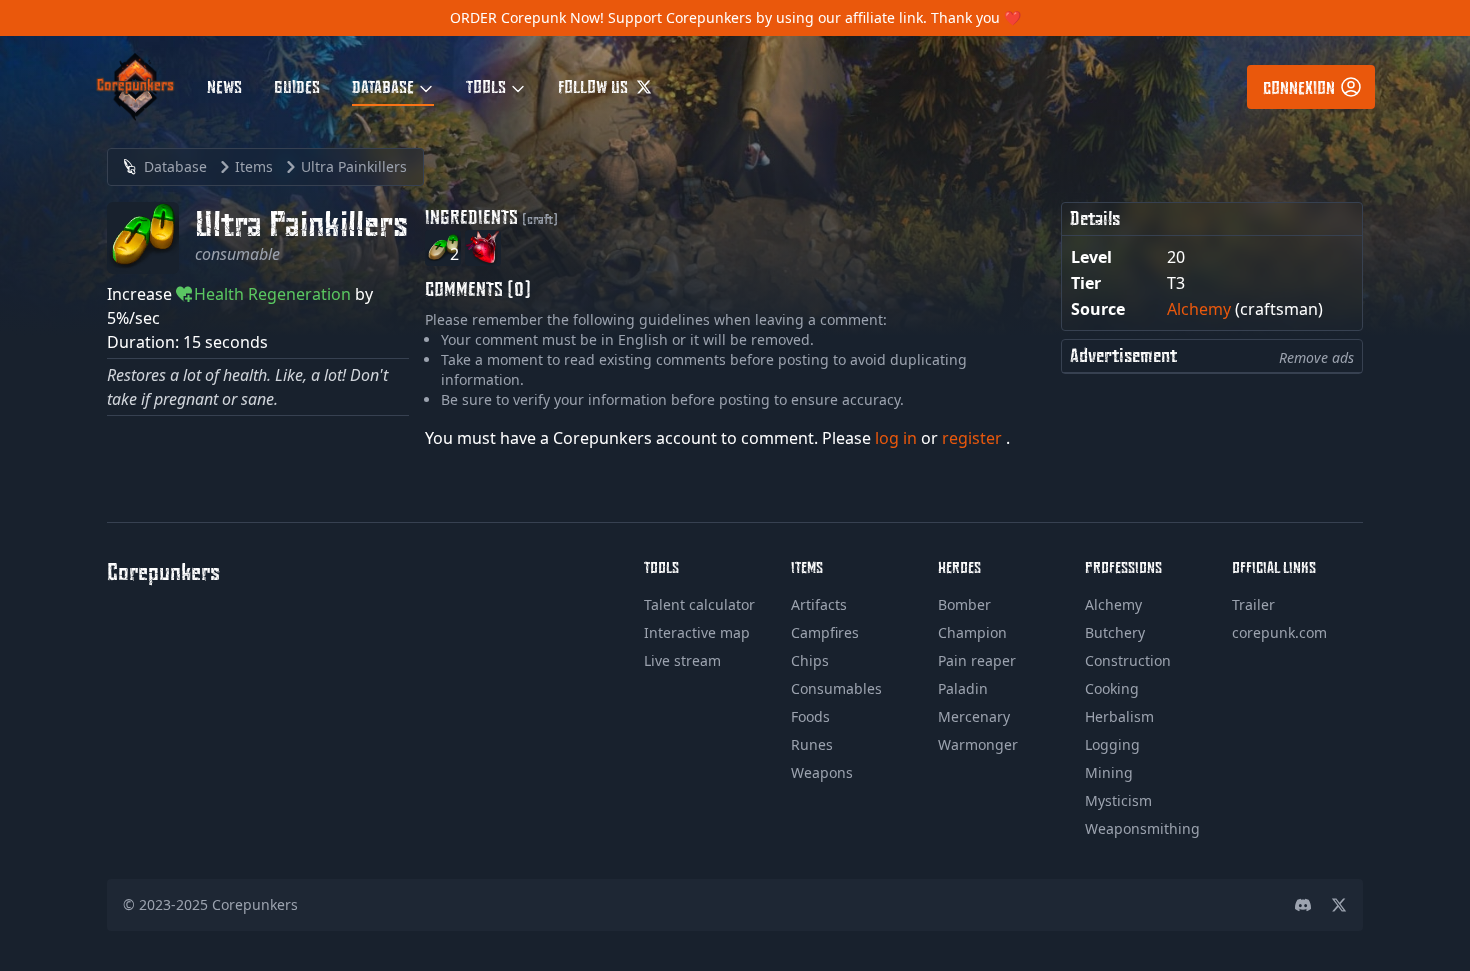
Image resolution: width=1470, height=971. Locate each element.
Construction (1128, 660)
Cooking (1112, 688)
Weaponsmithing (1142, 828)
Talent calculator (699, 604)
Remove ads (1316, 357)
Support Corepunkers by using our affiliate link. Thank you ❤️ (814, 17)
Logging (1112, 744)
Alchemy (1199, 309)
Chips (810, 660)
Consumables (836, 688)
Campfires (825, 632)
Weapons (822, 772)
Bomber (964, 604)
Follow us (595, 86)
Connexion (1299, 87)
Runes (812, 744)
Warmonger (978, 744)
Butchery (1115, 632)
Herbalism (1119, 716)
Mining (1109, 772)
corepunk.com (1279, 632)
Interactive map (697, 632)
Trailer (1253, 604)
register (974, 438)
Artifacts (819, 604)
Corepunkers (255, 904)
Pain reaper (977, 660)
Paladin (963, 688)
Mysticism (1118, 800)
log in (898, 438)
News (224, 86)
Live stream (682, 660)
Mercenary (974, 716)
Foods (810, 716)
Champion (972, 632)
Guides (297, 86)
